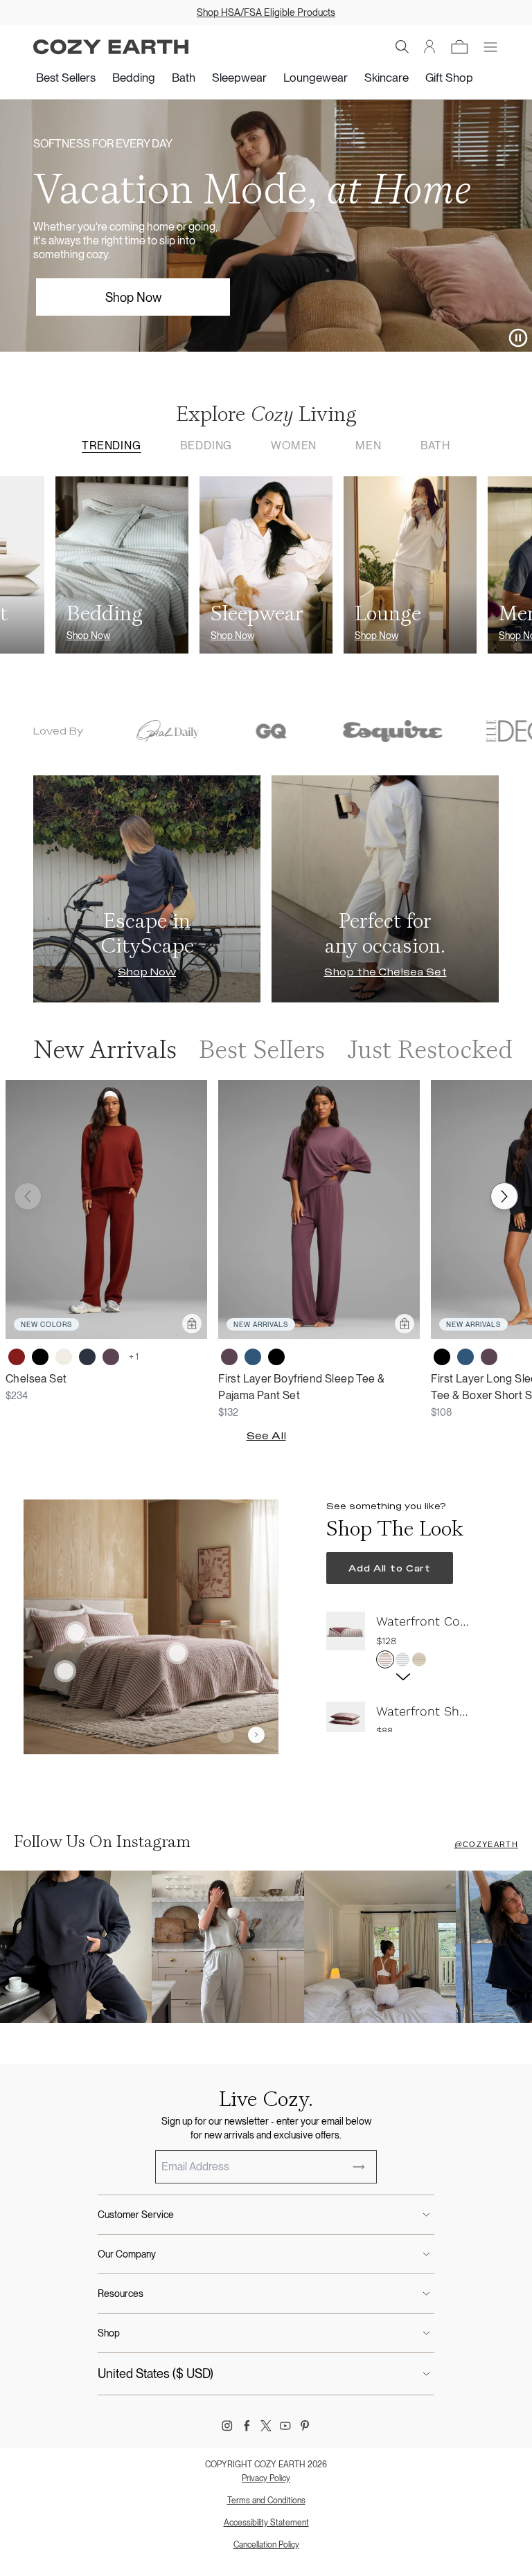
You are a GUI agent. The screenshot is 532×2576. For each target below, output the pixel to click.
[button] (402, 47)
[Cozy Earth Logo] (111, 47)
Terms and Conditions (266, 2501)
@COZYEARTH (486, 1844)
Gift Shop (449, 78)
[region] (406, 1672)
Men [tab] (368, 445)
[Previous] (226, 1735)
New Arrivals (105, 1050)
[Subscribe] (359, 2167)
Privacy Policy (266, 2478)
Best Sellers (66, 78)
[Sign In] (430, 47)
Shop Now (133, 297)
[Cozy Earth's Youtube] (285, 2426)
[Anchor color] (253, 1357)
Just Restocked (430, 1050)
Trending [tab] (111, 445)
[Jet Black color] (40, 1357)
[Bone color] (64, 1357)
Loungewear (316, 78)
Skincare (387, 78)
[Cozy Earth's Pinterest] (305, 2426)
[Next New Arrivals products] (504, 1196)
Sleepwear (239, 78)
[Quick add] (192, 1324)
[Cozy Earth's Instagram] (227, 2426)
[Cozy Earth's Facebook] (247, 2426)
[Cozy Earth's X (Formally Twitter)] (266, 2426)
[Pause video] (518, 338)
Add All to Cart (390, 1568)
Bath (184, 78)
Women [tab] (294, 445)
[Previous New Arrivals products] (28, 1196)
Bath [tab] (435, 445)
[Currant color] (17, 1357)
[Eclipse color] (87, 1357)
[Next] (256, 1735)
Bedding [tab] (206, 445)
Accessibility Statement (266, 2523)
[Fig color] (111, 1357)
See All (266, 1436)
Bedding (134, 78)
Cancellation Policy (266, 2545)
